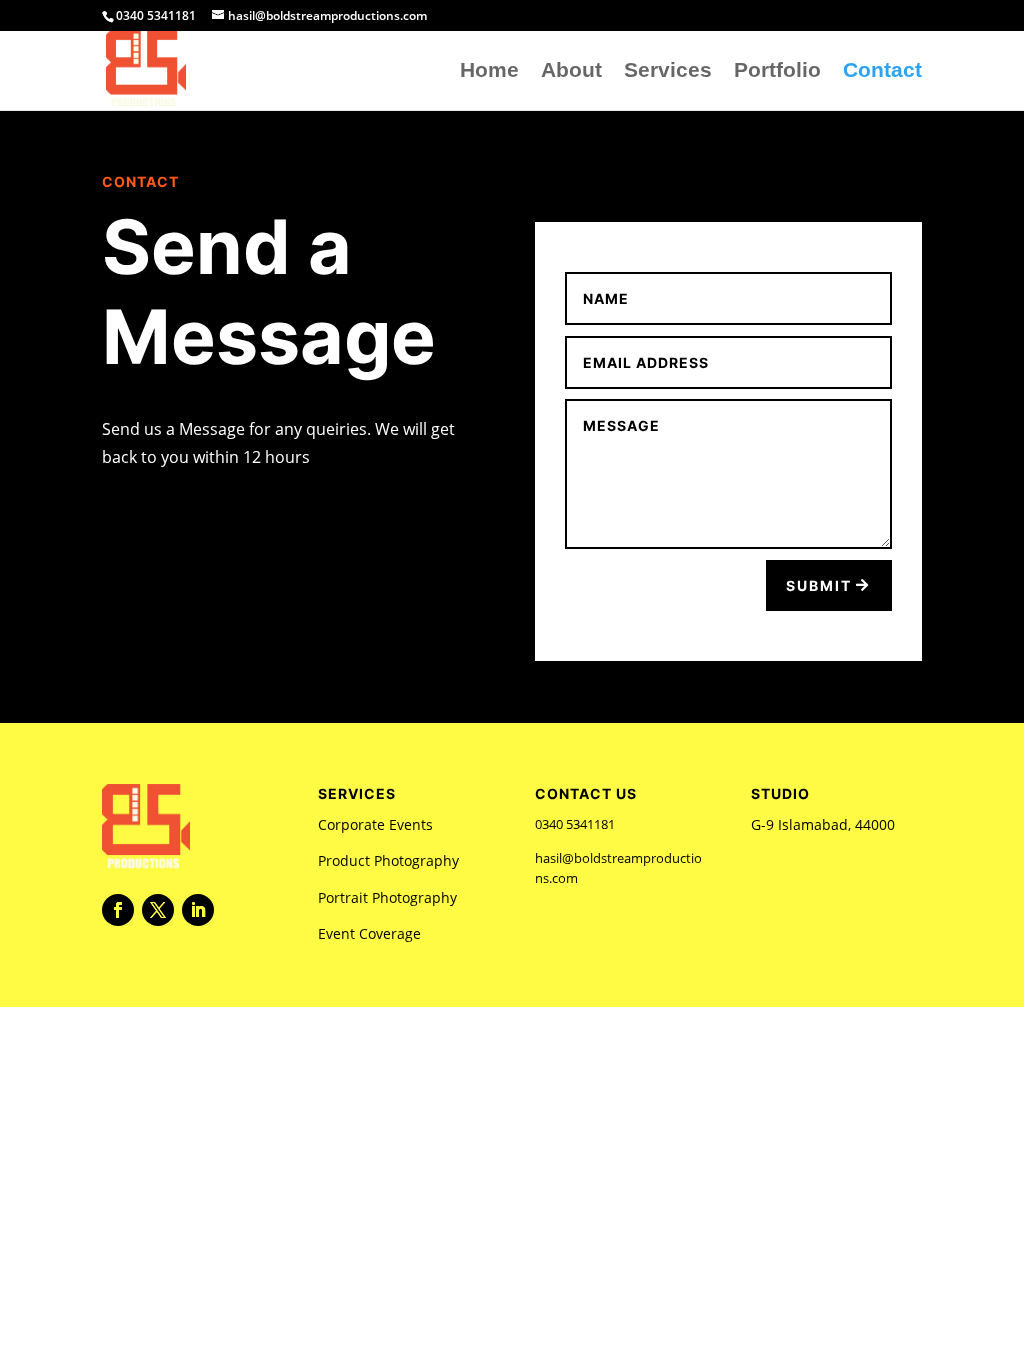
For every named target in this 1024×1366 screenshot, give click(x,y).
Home (489, 72)
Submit (819, 585)
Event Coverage (369, 933)
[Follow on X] (158, 910)
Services (668, 72)
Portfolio (777, 72)
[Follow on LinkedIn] (198, 910)
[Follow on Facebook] (118, 910)
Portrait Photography (387, 897)
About (571, 72)
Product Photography (388, 860)
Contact (882, 72)
